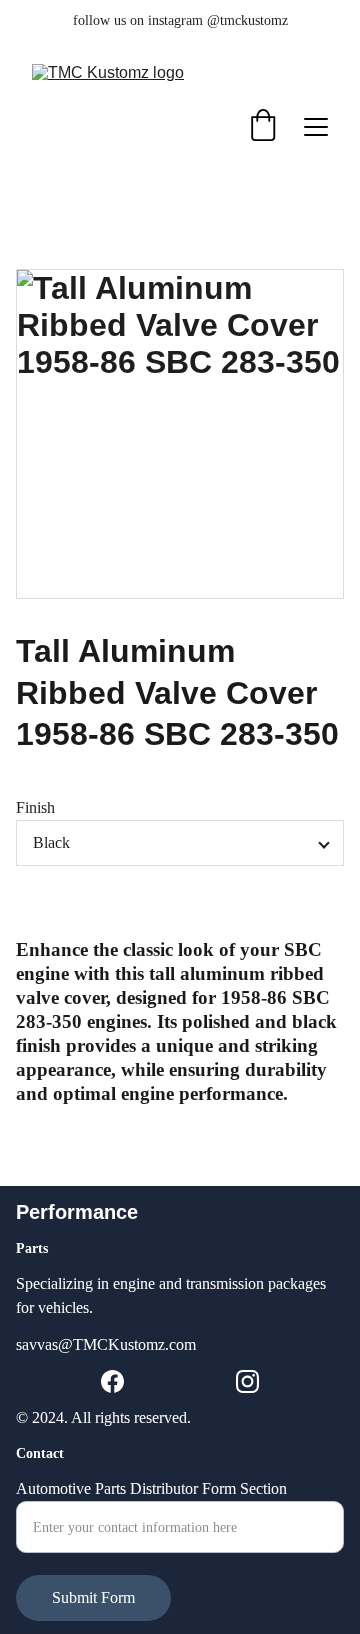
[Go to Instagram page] (247, 1381)
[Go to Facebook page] (112, 1381)
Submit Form (93, 1597)
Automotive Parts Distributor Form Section (151, 1488)
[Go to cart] (263, 127)
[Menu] (316, 127)
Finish (35, 807)
